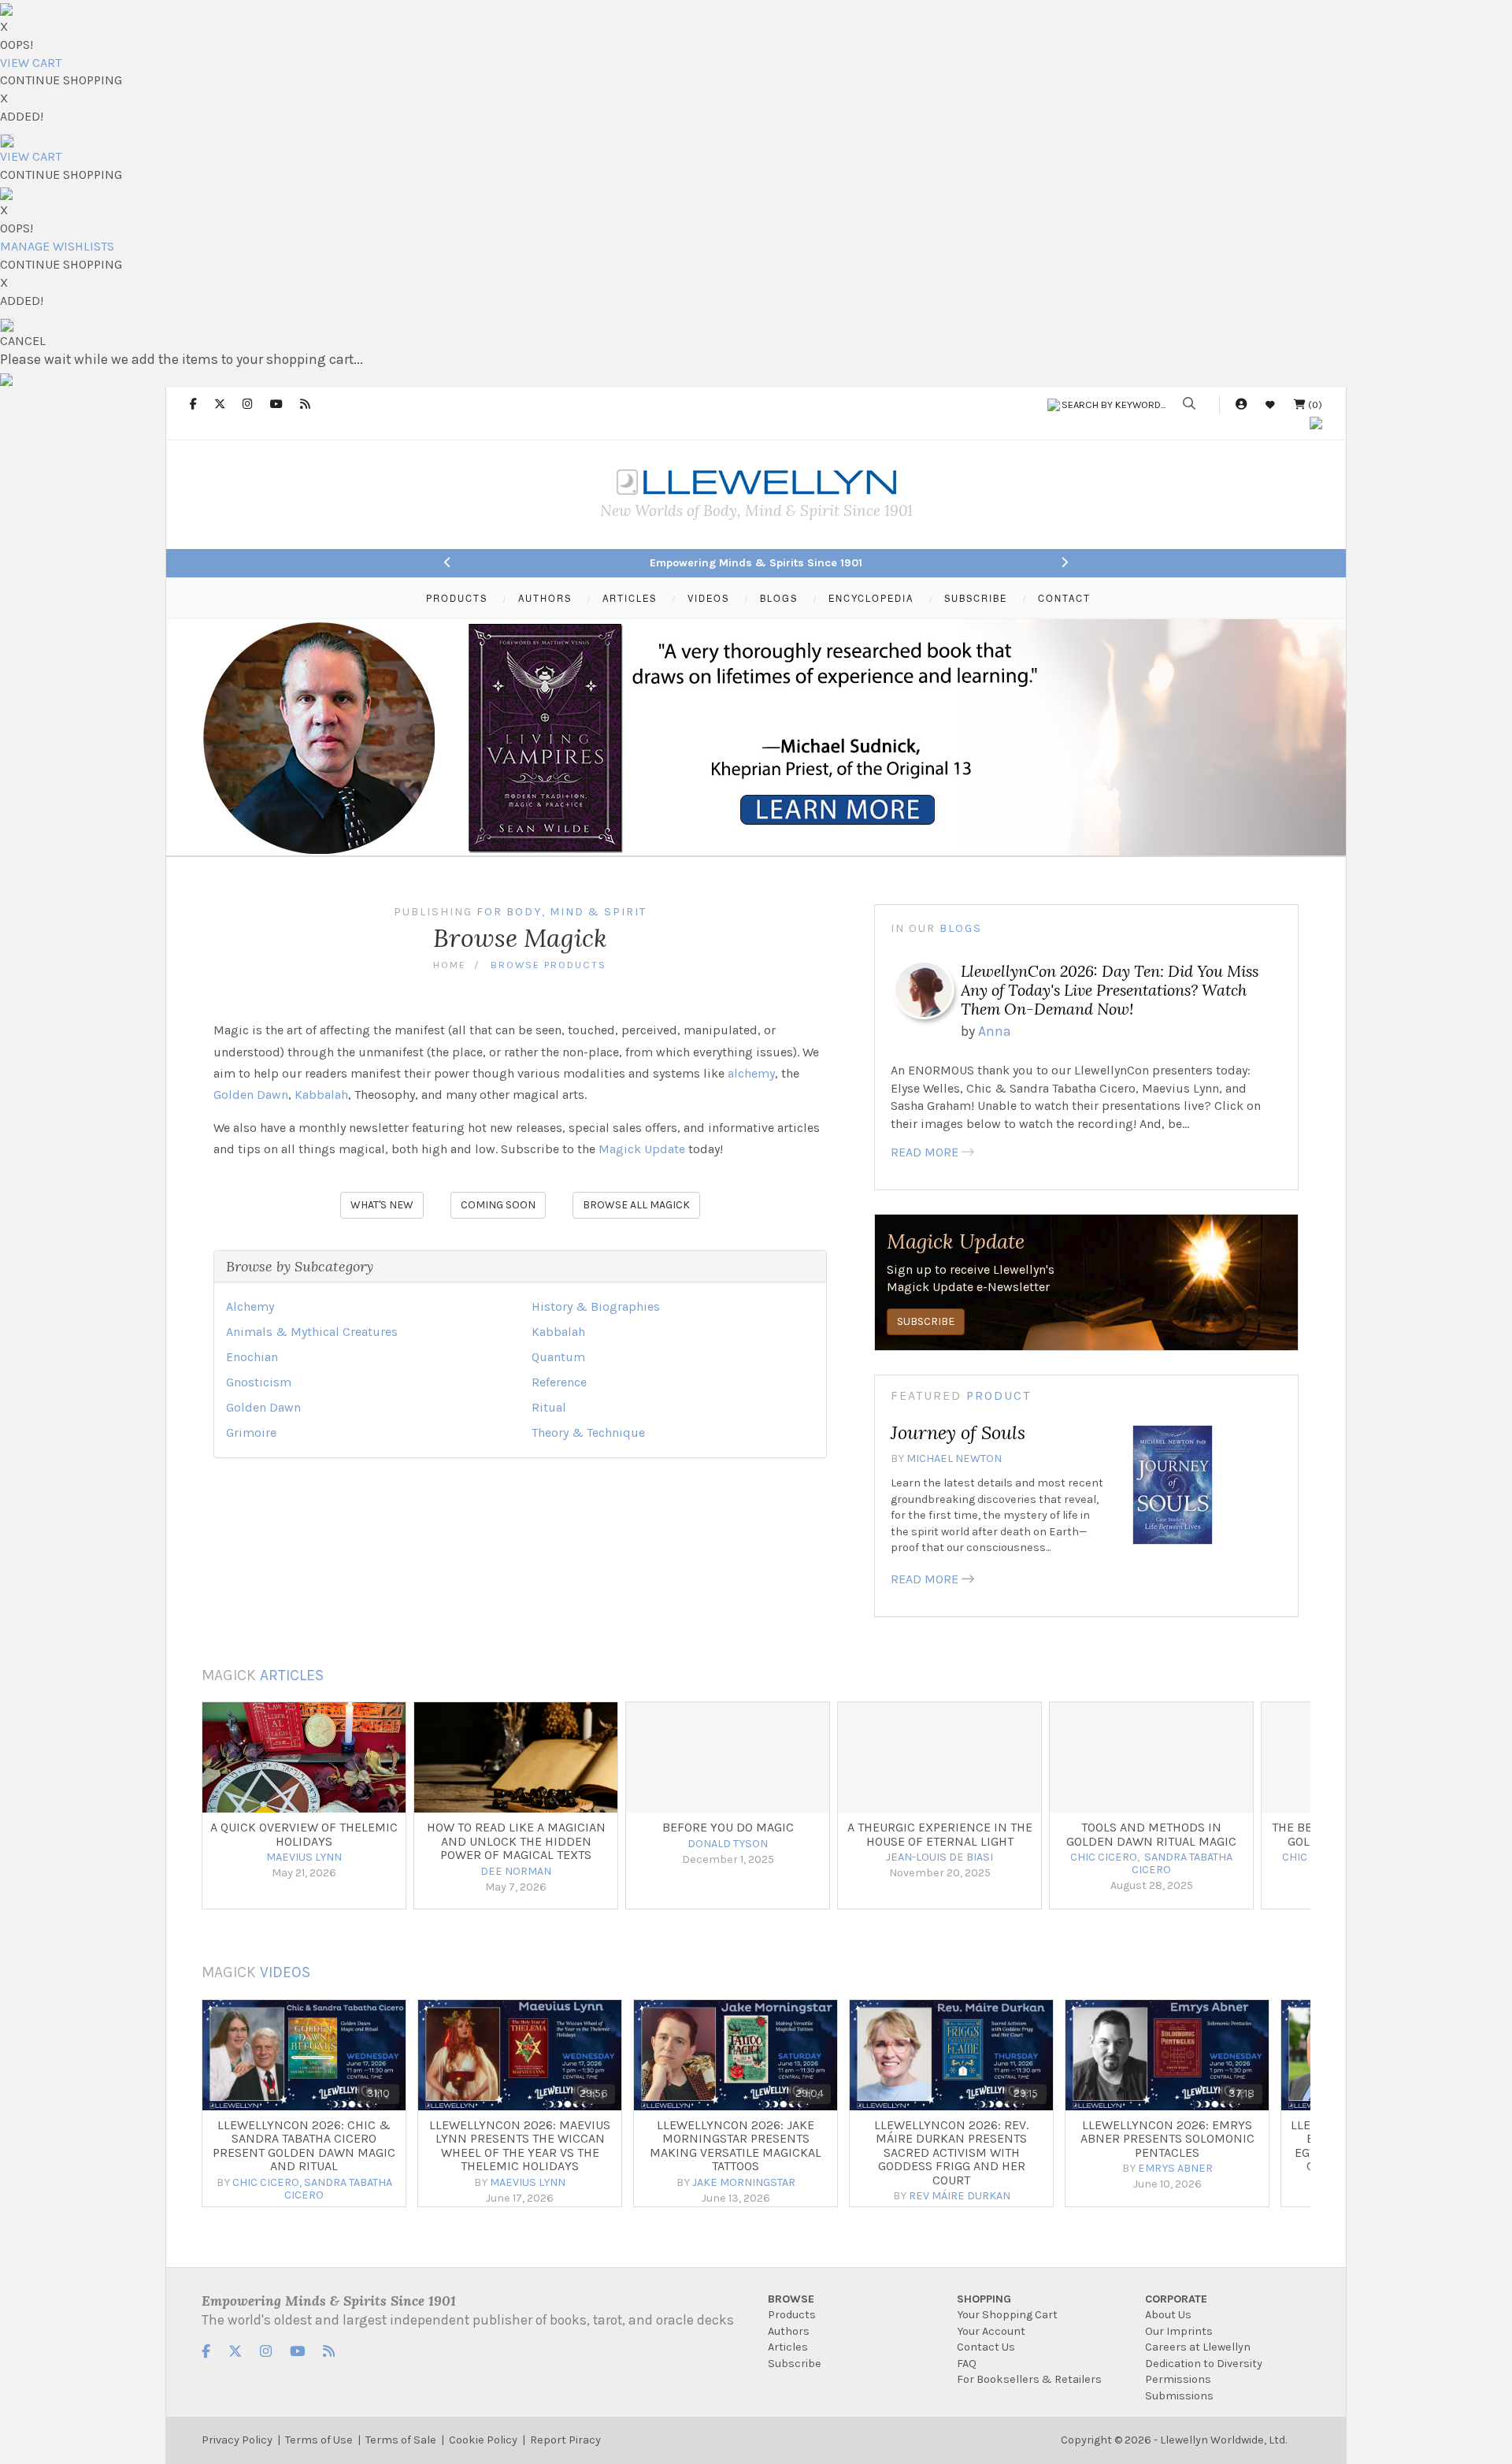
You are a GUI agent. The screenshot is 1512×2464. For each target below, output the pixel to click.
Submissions (1179, 2396)
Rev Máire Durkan (960, 2196)
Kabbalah (321, 1095)
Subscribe (795, 2364)
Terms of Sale (401, 2440)
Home (450, 965)
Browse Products (548, 965)
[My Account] (1241, 404)
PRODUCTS (457, 598)
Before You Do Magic (728, 1827)
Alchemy (250, 1306)
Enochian (252, 1357)
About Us (1168, 2315)
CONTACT (1064, 598)
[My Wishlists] (1270, 404)
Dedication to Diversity (1204, 2364)
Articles (292, 1675)
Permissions (1178, 2379)
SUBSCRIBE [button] (926, 1321)
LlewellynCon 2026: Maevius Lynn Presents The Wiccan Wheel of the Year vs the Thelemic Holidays (520, 2146)
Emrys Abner (1175, 2168)
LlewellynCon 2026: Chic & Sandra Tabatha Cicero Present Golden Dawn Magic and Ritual (304, 2146)
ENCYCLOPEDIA (871, 598)
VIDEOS (708, 598)
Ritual (549, 1407)
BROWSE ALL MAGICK (636, 1205)
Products (792, 2315)
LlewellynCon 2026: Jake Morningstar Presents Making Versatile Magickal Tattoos (736, 2146)
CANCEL (23, 341)
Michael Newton (954, 1458)
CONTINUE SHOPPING (61, 80)
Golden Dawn (251, 1095)
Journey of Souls (958, 1432)
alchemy (751, 1073)
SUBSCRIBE (976, 598)
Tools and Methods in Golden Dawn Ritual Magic (1151, 1834)
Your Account (991, 2331)
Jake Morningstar (744, 2182)
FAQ (967, 2364)
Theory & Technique (588, 1432)
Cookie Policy (483, 2440)
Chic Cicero (266, 2182)
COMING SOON (498, 1205)
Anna (995, 1031)
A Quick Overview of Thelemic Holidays (304, 1834)
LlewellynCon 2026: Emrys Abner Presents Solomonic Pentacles (1167, 2139)
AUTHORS (545, 598)
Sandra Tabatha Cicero (338, 2189)
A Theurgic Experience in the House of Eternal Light (940, 1834)
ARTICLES (630, 598)
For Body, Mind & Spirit (561, 912)
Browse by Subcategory (300, 1266)
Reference (559, 1382)
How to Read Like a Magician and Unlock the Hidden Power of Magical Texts (516, 1841)
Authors (789, 2331)
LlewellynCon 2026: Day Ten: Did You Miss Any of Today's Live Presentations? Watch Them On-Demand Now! (1110, 990)
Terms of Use (319, 2440)
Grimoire (251, 1432)
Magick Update (642, 1149)
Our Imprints (1179, 2331)
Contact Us (986, 2347)
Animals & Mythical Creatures (312, 1332)
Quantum (558, 1357)
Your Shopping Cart (1007, 2315)
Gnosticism (259, 1382)
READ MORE (925, 1152)
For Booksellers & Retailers (1029, 2379)
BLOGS (779, 598)
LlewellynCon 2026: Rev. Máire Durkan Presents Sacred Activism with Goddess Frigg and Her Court (951, 2152)
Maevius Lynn (528, 2182)
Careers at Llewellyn (1198, 2347)
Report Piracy (565, 2440)
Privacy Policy (237, 2440)
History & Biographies (596, 1306)
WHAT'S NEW (382, 1205)
